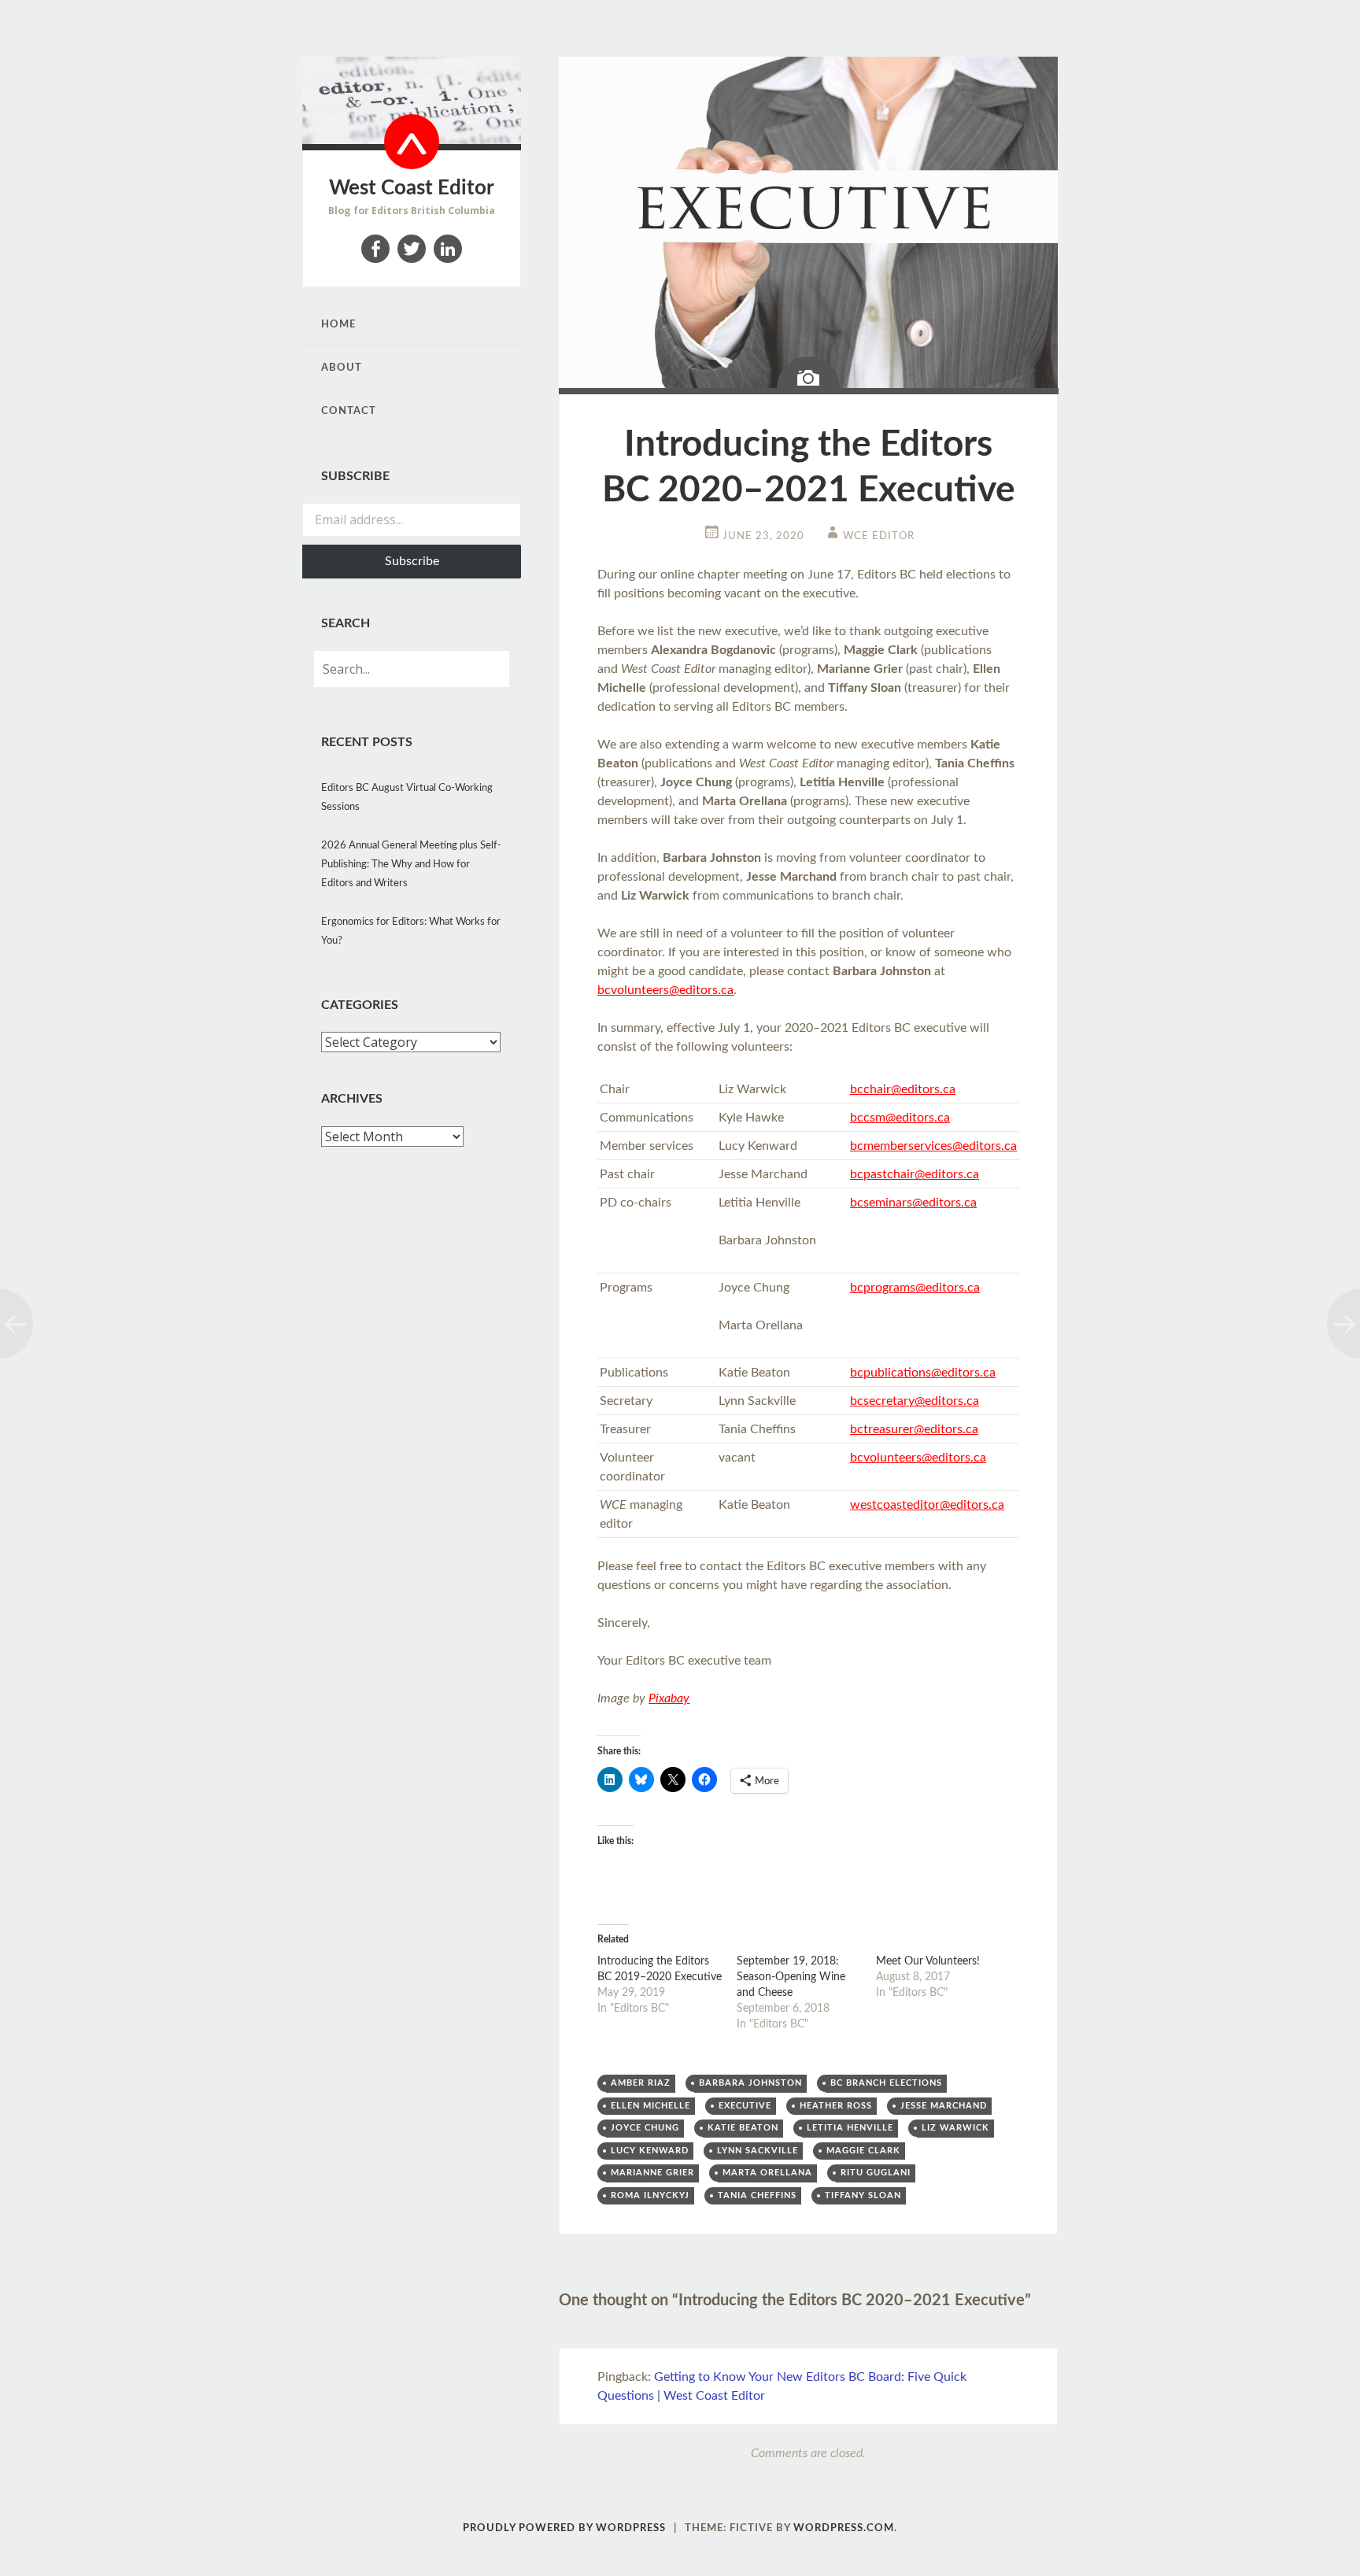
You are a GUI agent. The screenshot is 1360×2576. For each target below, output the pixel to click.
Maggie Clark (863, 2151)
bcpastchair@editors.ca (915, 1174)
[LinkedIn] (448, 249)
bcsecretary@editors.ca (915, 1401)
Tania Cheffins (757, 2195)
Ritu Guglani (876, 2173)
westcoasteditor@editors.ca (927, 1505)
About (342, 368)
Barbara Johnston (750, 2083)
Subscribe (412, 561)
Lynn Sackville (758, 2151)
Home (338, 325)
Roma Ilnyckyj (650, 2195)
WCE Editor (879, 536)
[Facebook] (375, 249)
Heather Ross (836, 2106)
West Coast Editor (412, 188)
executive (745, 2106)
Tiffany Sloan (863, 2195)
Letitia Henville (850, 2128)
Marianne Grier (652, 2173)
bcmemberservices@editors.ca (933, 1146)
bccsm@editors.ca (900, 1118)
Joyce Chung (645, 2128)
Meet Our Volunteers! (928, 1961)
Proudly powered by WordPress (564, 2528)
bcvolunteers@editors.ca (665, 990)
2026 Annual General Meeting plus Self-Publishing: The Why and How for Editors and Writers (411, 865)
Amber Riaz (641, 2083)
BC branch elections (886, 2083)
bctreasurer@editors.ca (914, 1429)
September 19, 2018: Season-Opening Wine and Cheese (791, 1977)
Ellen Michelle (650, 2106)
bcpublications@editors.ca (923, 1373)
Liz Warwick (955, 2128)
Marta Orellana (767, 2173)
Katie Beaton (743, 2128)
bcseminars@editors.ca (913, 1203)
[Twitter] (412, 249)
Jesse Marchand (944, 2106)
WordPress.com (844, 2528)
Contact (349, 411)
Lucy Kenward (650, 2151)
